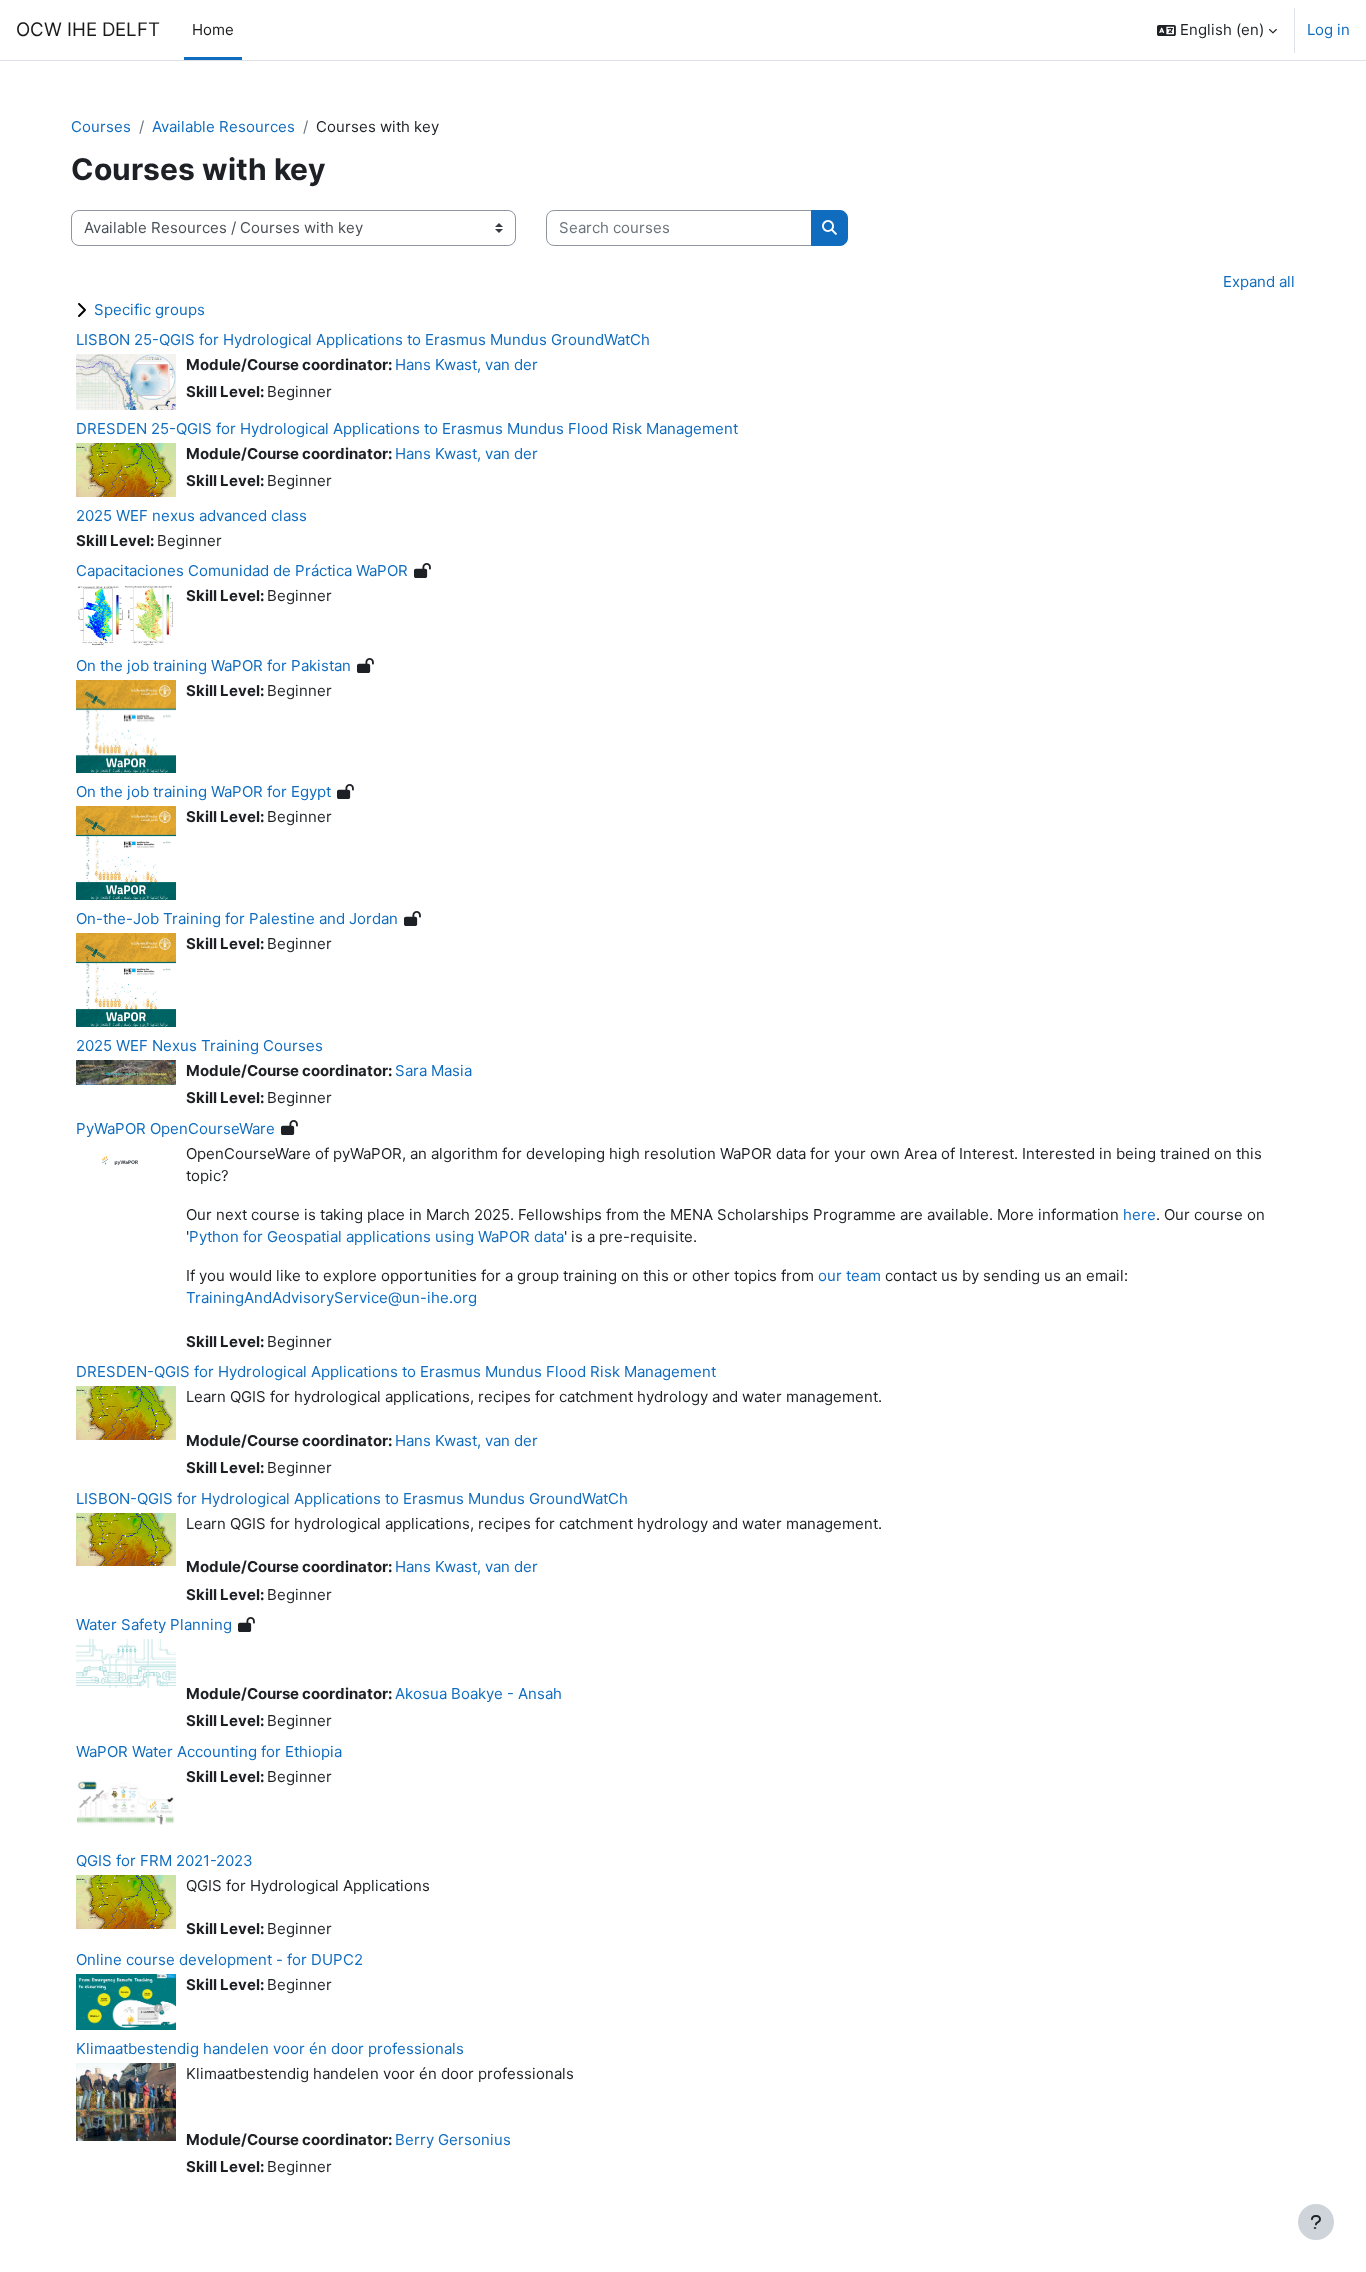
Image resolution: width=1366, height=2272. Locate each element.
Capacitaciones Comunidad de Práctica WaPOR (242, 570)
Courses (101, 126)
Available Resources (223, 126)
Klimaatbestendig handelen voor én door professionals (270, 2048)
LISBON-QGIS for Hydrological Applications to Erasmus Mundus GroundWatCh (352, 1498)
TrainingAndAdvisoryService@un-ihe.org (331, 1297)
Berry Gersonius (453, 2139)
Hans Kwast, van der (466, 364)
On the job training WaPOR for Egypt (203, 791)
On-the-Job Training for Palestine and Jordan (237, 918)
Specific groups (149, 309)
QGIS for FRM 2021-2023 (164, 1860)
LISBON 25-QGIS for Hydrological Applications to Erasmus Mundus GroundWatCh (363, 339)
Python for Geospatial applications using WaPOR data (376, 1236)
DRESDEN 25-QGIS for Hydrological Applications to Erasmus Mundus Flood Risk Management (407, 428)
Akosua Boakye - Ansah (478, 1693)
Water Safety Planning (154, 1624)
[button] (1217, 30)
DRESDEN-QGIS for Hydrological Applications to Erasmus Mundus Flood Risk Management (396, 1371)
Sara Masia (433, 1070)
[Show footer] (1316, 2222)
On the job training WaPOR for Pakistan (213, 665)
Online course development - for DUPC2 (219, 1959)
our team (849, 1275)
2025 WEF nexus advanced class (191, 515)
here (1139, 1214)
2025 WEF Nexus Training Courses (199, 1045)
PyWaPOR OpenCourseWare (175, 1128)
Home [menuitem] (213, 29)
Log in (1328, 29)
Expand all (1259, 281)
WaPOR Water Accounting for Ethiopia (209, 1751)
